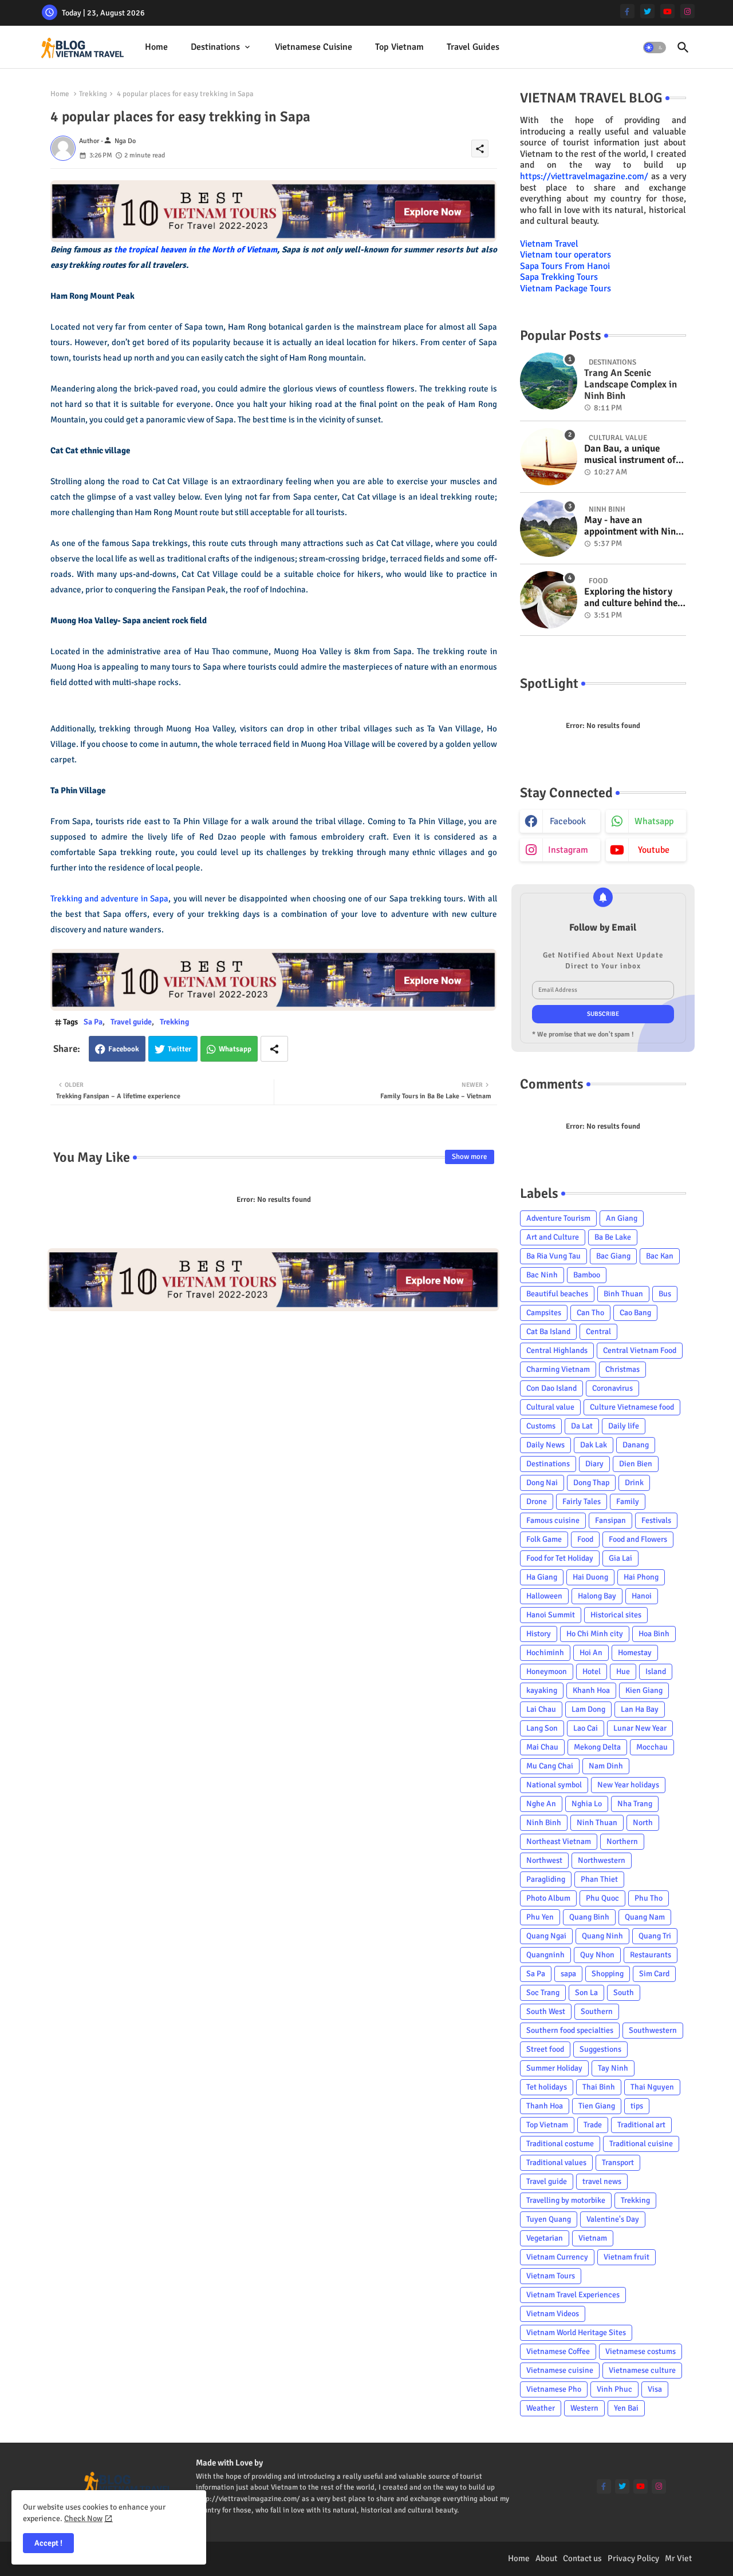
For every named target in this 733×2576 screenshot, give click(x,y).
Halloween (544, 1596)
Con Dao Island (551, 1388)
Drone (537, 1501)
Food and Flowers (638, 1539)
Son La (586, 1993)
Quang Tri (655, 1936)
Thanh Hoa (545, 2106)
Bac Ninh (542, 1275)
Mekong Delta (597, 1747)
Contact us (582, 2558)
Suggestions (600, 2049)
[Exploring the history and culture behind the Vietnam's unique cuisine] (549, 600)
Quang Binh (589, 1917)
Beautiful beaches (557, 1294)
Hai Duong (590, 1577)
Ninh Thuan (597, 1823)
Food (585, 1539)
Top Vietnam (399, 47)
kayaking (542, 1690)
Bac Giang (613, 1256)
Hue (623, 1671)
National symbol (554, 1785)
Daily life (624, 1426)
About (546, 2558)
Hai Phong (641, 1577)
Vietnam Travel (549, 244)
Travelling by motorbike (566, 2200)
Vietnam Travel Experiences (573, 2295)
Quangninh (545, 1955)
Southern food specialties (570, 2030)
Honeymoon (547, 1671)
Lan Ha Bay (640, 1709)
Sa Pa (93, 1022)
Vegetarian (545, 2238)
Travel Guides (473, 47)
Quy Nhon (597, 1955)
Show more (470, 1157)
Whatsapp (235, 1049)
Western (584, 2408)
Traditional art (641, 2125)
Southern (597, 2011)
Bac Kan (660, 1256)
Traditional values (556, 2163)
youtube (654, 850)
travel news (602, 2181)
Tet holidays (547, 2087)
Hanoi (642, 1596)
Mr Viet (678, 2558)
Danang (636, 1445)
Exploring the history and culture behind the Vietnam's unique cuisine (631, 598)
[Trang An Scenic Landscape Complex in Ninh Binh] (549, 381)
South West (546, 2011)
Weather (541, 2408)
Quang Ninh (602, 1936)
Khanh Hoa (591, 1690)
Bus (665, 1294)
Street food (545, 2049)
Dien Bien (636, 1464)
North (643, 1823)
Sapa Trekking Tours (559, 277)
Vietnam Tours (551, 2276)
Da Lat (582, 1426)
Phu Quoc (602, 1898)
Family (628, 1501)
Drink (634, 1483)
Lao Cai (586, 1728)
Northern (622, 1841)
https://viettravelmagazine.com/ (584, 176)
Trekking (93, 94)
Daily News (545, 1445)
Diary (594, 1464)
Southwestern (653, 2030)
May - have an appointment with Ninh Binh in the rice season (632, 526)
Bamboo (587, 1275)
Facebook (124, 1049)
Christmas (622, 1369)
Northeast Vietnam (559, 1841)
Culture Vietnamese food (632, 1407)
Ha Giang (542, 1577)
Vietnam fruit (626, 2257)
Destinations (215, 47)
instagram (568, 850)
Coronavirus (612, 1388)
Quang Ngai (546, 1936)
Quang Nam (645, 1917)
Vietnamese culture (642, 2370)
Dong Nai (542, 1483)
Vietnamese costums (641, 2351)
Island (656, 1671)
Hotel (592, 1671)
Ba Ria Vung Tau (553, 1256)
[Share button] (274, 1049)
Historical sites (616, 1615)
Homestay (635, 1653)
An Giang (622, 1218)
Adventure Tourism (558, 1218)
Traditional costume (560, 2144)
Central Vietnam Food (640, 1350)
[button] (655, 48)
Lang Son (542, 1728)
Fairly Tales (582, 1501)
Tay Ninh (613, 2068)
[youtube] (667, 11)
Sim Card (654, 1974)
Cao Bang (635, 1313)
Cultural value (550, 1407)
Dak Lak (594, 1445)
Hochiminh (545, 1653)
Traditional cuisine (641, 2144)
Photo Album (548, 1898)
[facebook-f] (627, 11)
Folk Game (544, 1539)
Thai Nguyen (652, 2087)
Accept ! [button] (48, 2543)
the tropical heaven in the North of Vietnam (196, 250)
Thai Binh (599, 2087)
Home (156, 47)
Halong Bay (597, 1596)
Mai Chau (542, 1747)
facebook (568, 821)
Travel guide (131, 1022)
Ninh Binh (544, 1823)
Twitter (180, 1049)
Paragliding (546, 1879)
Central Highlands (557, 1350)
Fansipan (610, 1520)
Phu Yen (540, 1917)
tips (637, 2106)
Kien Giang (644, 1690)
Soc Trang (543, 1993)
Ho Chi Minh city (595, 1634)
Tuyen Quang (549, 2219)
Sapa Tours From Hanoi (565, 266)
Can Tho (590, 1313)
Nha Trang (635, 1804)
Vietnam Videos (553, 2314)
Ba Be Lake (613, 1237)
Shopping (608, 1974)
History (539, 1634)
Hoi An (591, 1653)
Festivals (656, 1520)
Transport (618, 2163)
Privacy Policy (633, 2558)
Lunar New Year (640, 1728)
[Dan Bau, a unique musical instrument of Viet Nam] (549, 457)
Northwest (544, 1860)
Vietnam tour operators (565, 255)
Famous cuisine (553, 1520)
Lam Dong (588, 1709)
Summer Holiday (554, 2068)
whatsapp (654, 821)
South (624, 1993)
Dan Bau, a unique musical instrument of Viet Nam (630, 455)
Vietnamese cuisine (314, 47)
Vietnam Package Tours (565, 288)
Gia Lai (620, 1558)
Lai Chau (541, 1709)
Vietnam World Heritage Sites (576, 2332)
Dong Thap (591, 1483)
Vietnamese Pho (554, 2389)
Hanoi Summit (551, 1615)
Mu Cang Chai (550, 1766)
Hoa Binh (654, 1634)
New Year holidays (628, 1785)
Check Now (83, 2518)
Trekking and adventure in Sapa (110, 899)
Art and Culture (553, 1237)
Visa (655, 2389)
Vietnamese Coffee (558, 2351)
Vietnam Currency (557, 2257)
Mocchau (652, 1747)
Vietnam (593, 2238)
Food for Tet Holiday (560, 1558)
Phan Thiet (599, 1879)
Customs (541, 1426)
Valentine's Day (613, 2219)
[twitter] (647, 11)
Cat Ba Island (548, 1331)
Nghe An (541, 1804)
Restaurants (651, 1955)
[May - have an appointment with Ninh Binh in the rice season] (549, 528)
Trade (593, 2125)
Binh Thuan (623, 1294)
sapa (568, 1974)
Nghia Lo (587, 1804)
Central (598, 1331)
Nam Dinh (606, 1766)
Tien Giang (597, 2106)
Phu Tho (649, 1898)
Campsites (544, 1313)
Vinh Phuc (614, 2389)
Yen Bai (626, 2408)
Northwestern (602, 1860)
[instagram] (687, 11)
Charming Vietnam (558, 1369)
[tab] (156, 47)
